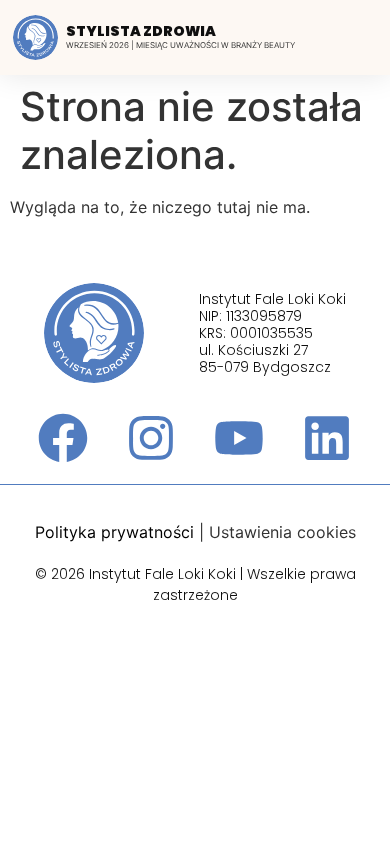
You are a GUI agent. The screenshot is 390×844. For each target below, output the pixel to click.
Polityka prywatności (114, 532)
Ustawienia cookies (282, 532)
